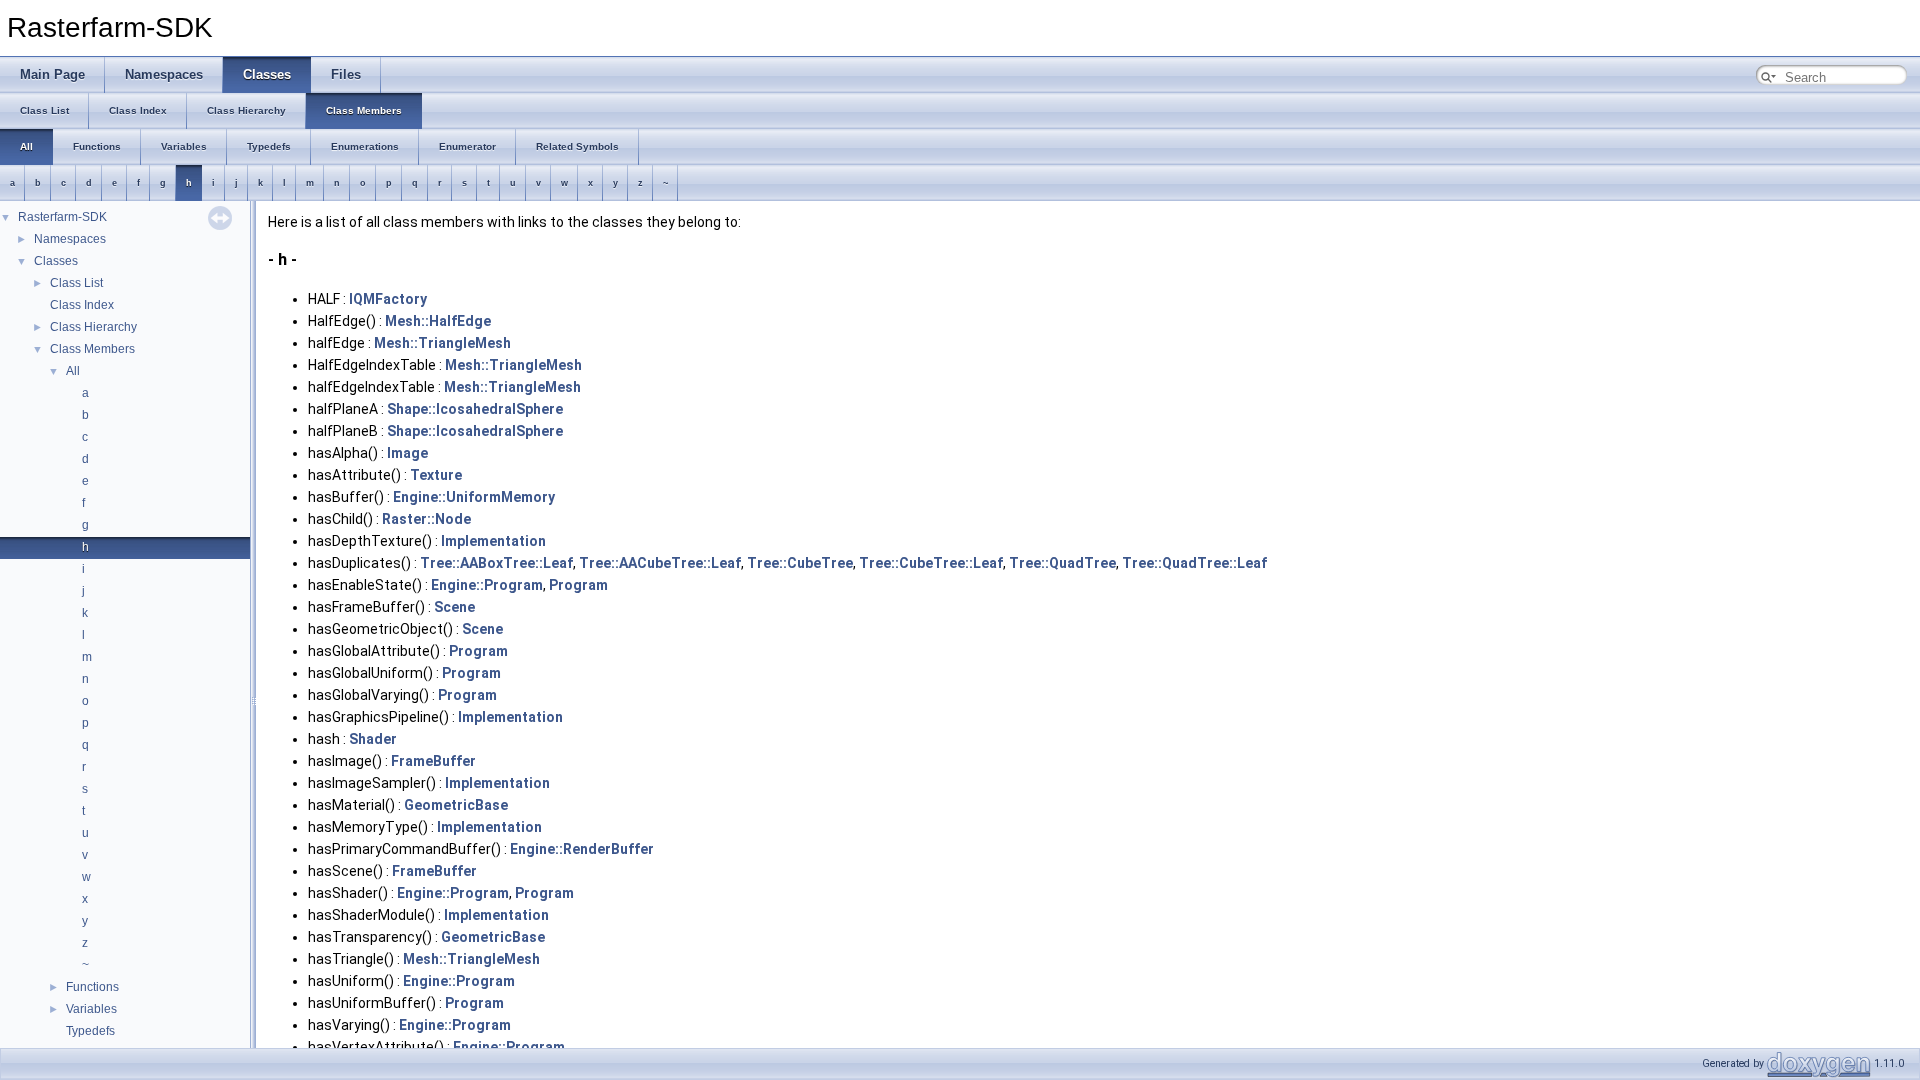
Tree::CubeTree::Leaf (931, 563)
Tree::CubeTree (800, 563)
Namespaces (70, 239)
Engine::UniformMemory (474, 497)
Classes (56, 261)
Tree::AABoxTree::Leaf (496, 563)
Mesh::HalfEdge (438, 321)
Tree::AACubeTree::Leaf (660, 563)
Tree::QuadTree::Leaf (1194, 563)
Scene (454, 607)
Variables (91, 1009)
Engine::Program (487, 585)
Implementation (493, 541)
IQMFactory (388, 299)
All (73, 371)
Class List (76, 283)
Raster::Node (426, 519)
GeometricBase (456, 805)
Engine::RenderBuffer (582, 849)
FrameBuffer (433, 761)
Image (407, 453)
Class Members (92, 349)
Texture (436, 475)
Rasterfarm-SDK (62, 217)
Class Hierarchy (93, 327)
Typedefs (90, 1031)
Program (578, 585)
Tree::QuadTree (1062, 563)
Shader (373, 739)
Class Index (82, 305)
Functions (92, 987)
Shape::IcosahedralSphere (475, 409)
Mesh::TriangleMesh (442, 343)
